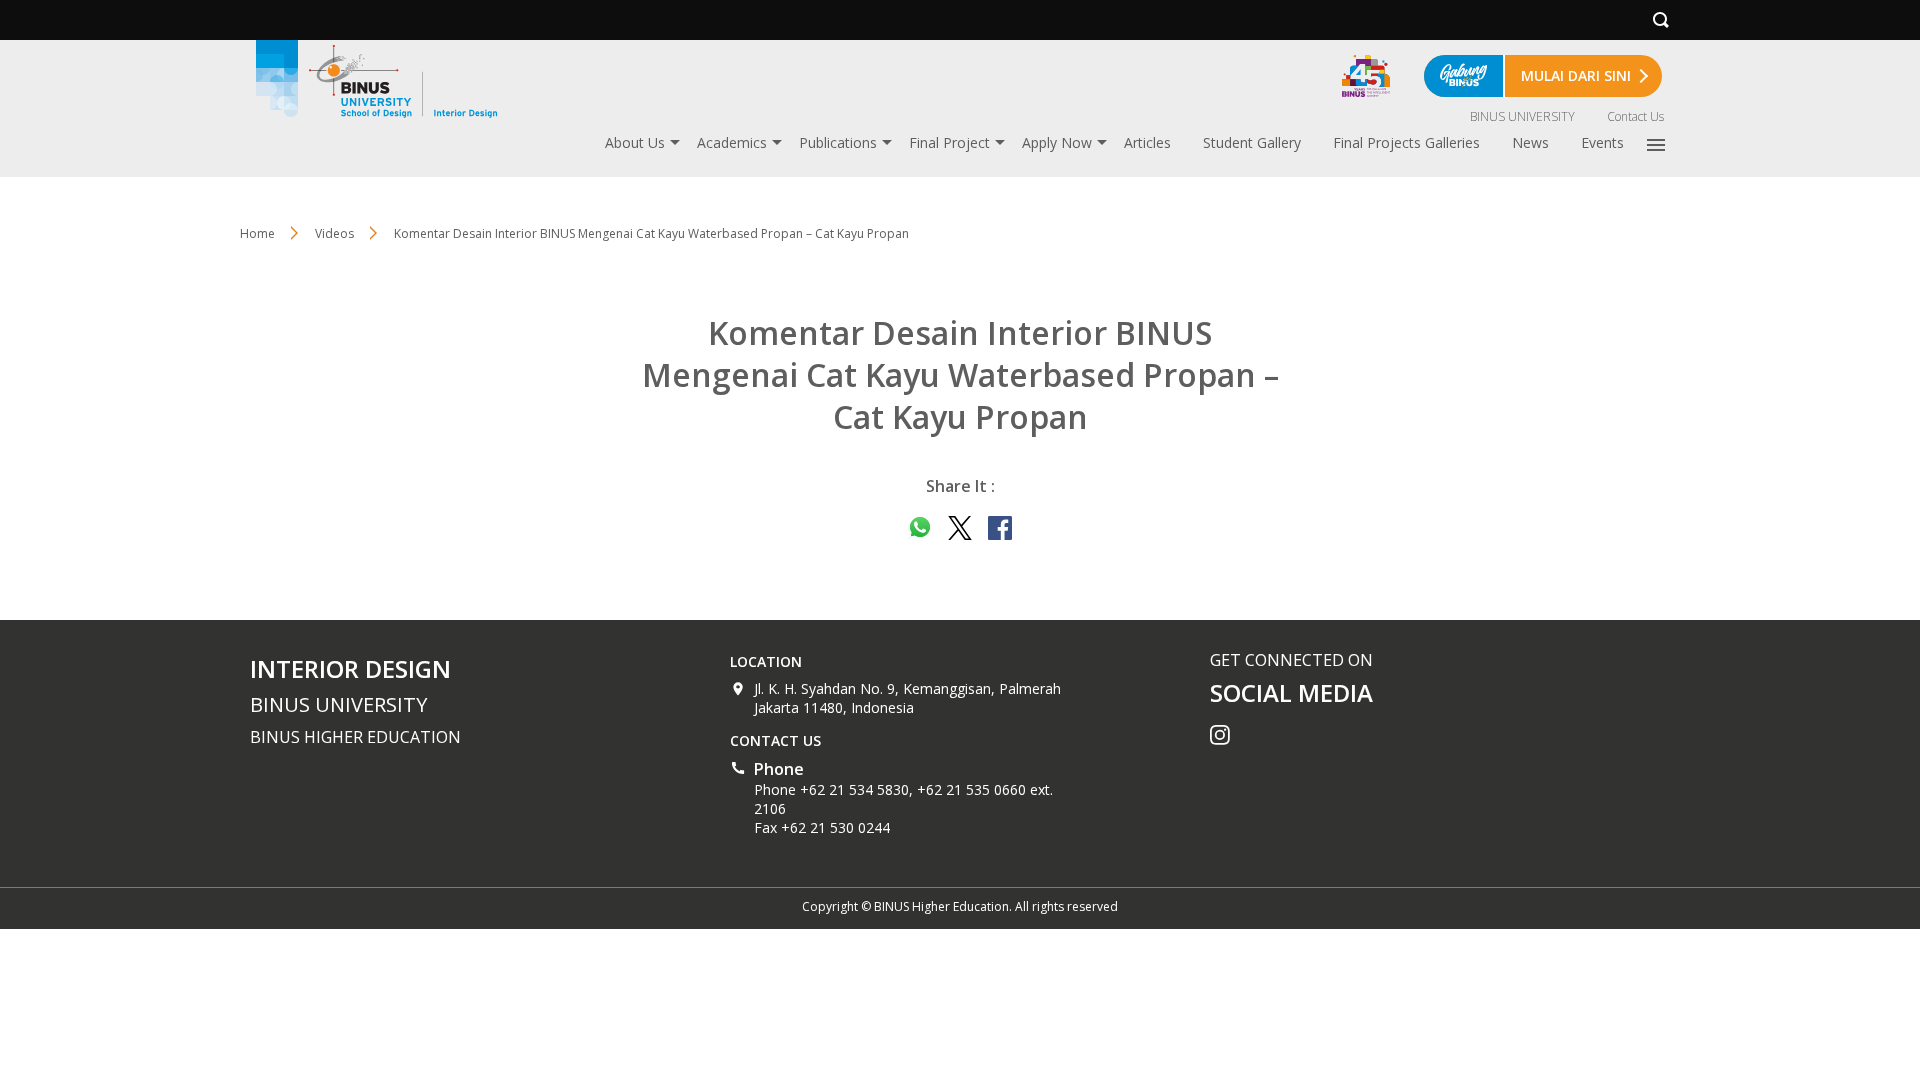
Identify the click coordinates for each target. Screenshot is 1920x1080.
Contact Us (1635, 116)
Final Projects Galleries (1406, 142)
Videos (334, 233)
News (1530, 142)
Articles (1147, 142)
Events (1602, 142)
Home (257, 233)
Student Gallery (1252, 142)
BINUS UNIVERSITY (1522, 116)
